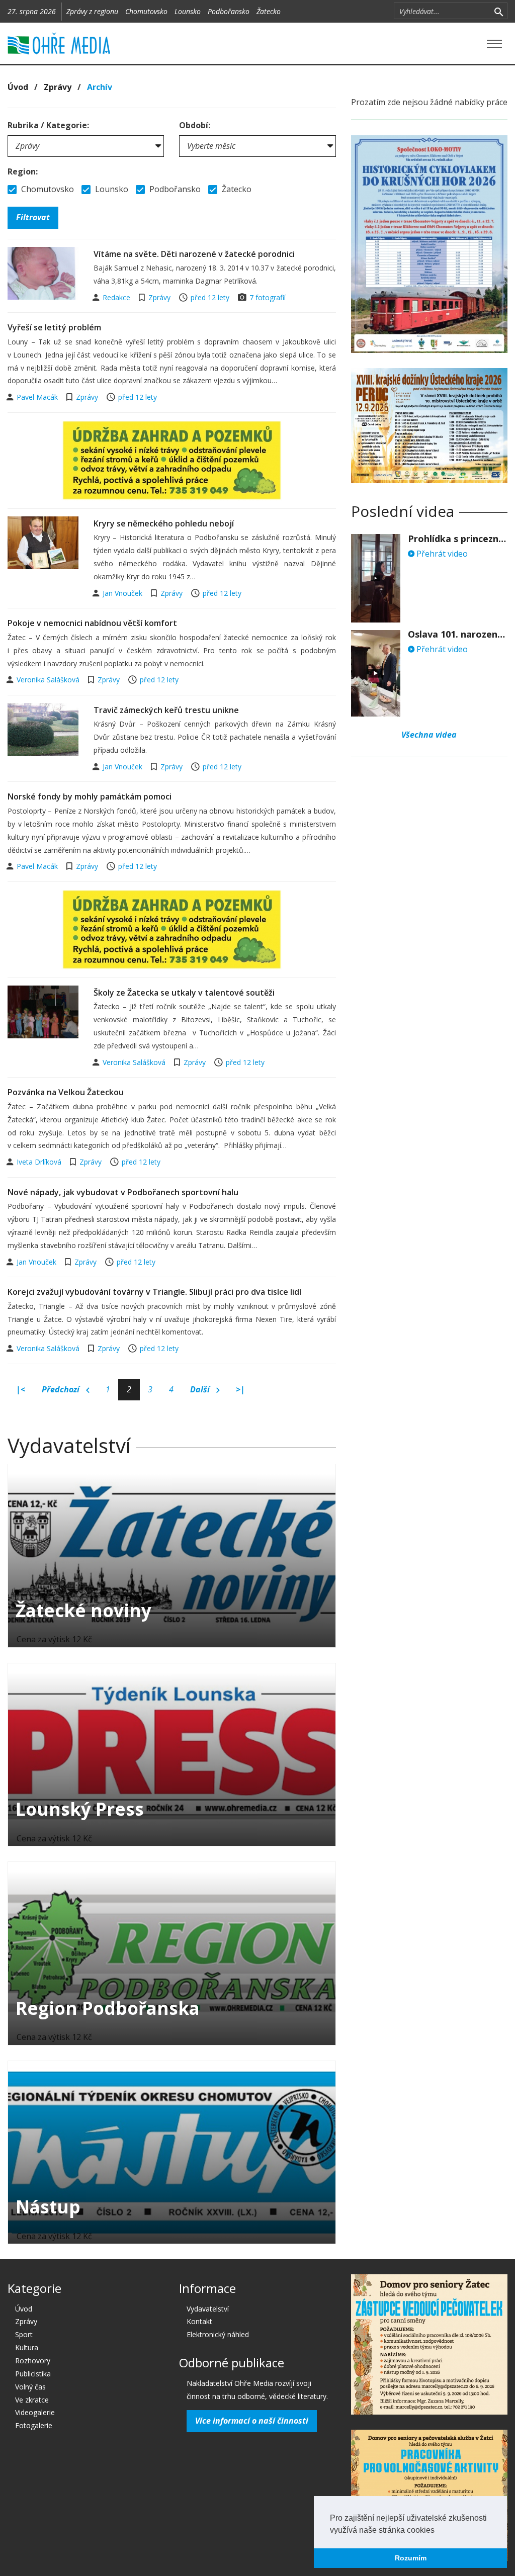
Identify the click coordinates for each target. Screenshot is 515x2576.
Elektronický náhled (218, 2334)
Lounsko (188, 11)
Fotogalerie (34, 2425)
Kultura (27, 2347)
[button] (438, 2531)
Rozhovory (33, 2361)
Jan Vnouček (123, 593)
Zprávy (58, 87)
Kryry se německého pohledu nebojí (164, 523)
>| (240, 1389)
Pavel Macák (38, 397)
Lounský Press (80, 1809)
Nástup (48, 2207)
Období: (195, 125)
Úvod (18, 87)
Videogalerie (35, 2412)
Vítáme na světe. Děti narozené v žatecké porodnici (194, 254)
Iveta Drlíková (40, 1162)
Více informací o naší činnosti (252, 2421)
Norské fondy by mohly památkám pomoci (90, 796)
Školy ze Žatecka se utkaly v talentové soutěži (184, 993)
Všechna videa (429, 735)
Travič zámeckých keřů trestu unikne (166, 710)
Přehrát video (441, 554)
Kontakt (199, 2321)
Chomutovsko (146, 11)
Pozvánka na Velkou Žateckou (66, 1092)
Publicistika (33, 2374)
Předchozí (62, 1389)
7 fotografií (268, 297)
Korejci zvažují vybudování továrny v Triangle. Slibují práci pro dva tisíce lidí (154, 1292)
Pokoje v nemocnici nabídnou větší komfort (92, 623)
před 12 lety (210, 297)
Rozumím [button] (411, 2558)
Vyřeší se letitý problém (54, 327)
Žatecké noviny (83, 1610)
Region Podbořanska (108, 2008)
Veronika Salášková (49, 680)
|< (21, 1389)
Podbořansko (229, 11)
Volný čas (30, 2387)
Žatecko (269, 11)
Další (201, 1389)
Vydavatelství (208, 2309)
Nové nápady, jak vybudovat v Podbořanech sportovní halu (123, 1192)
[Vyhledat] (499, 11)
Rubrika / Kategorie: (48, 125)
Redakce (117, 297)
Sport (24, 2334)
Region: (23, 171)
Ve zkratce (32, 2400)
